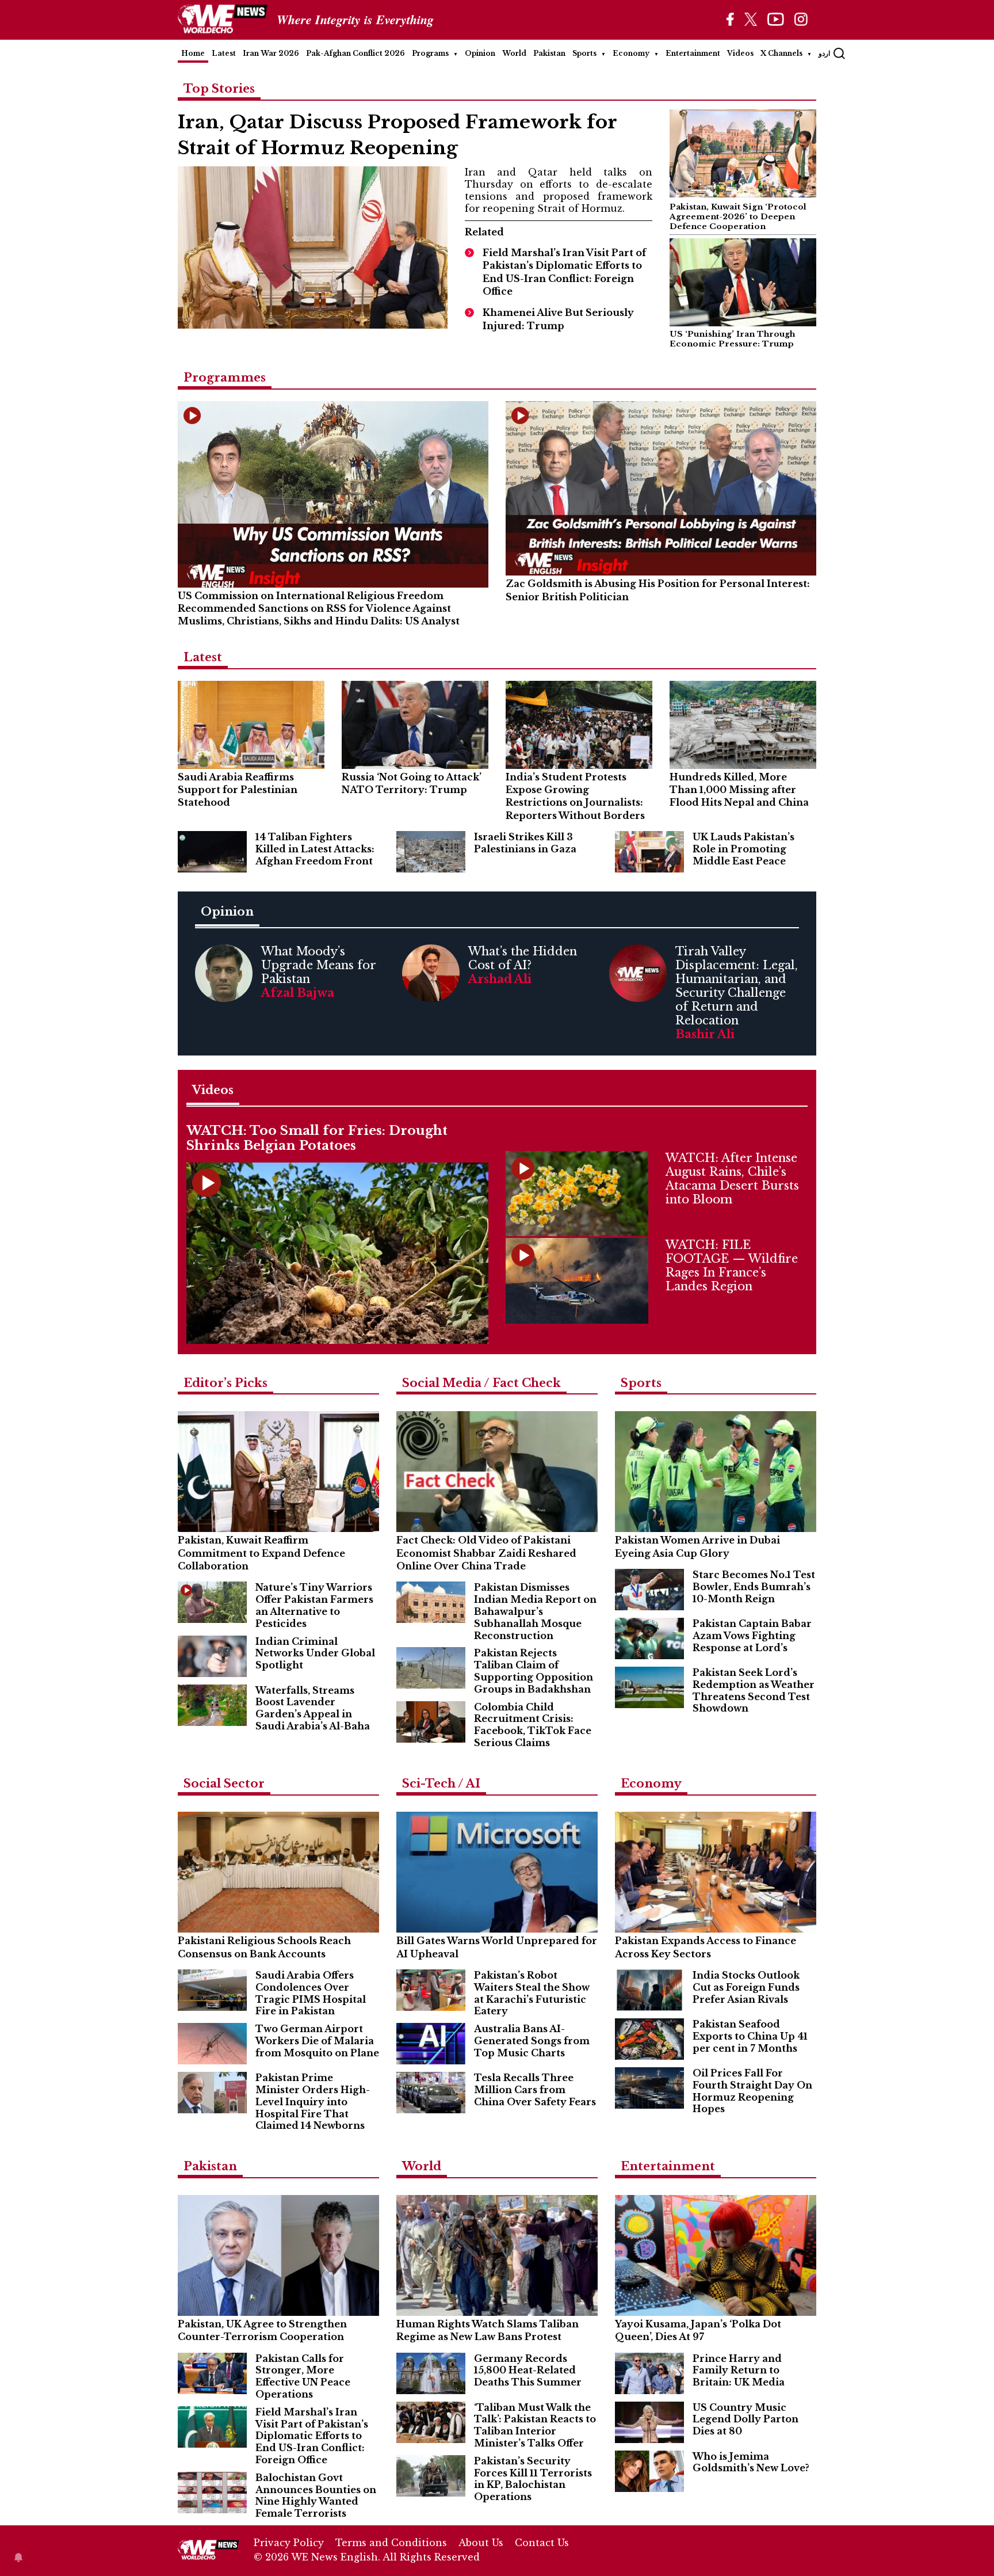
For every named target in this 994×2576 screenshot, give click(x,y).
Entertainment (693, 53)
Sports (584, 53)
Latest (224, 53)
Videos (740, 53)
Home (193, 53)
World (514, 53)
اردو (824, 53)
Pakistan (549, 53)
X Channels (781, 53)
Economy (631, 53)
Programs (430, 53)
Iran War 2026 (271, 53)
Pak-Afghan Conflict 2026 (355, 53)
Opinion (480, 53)
